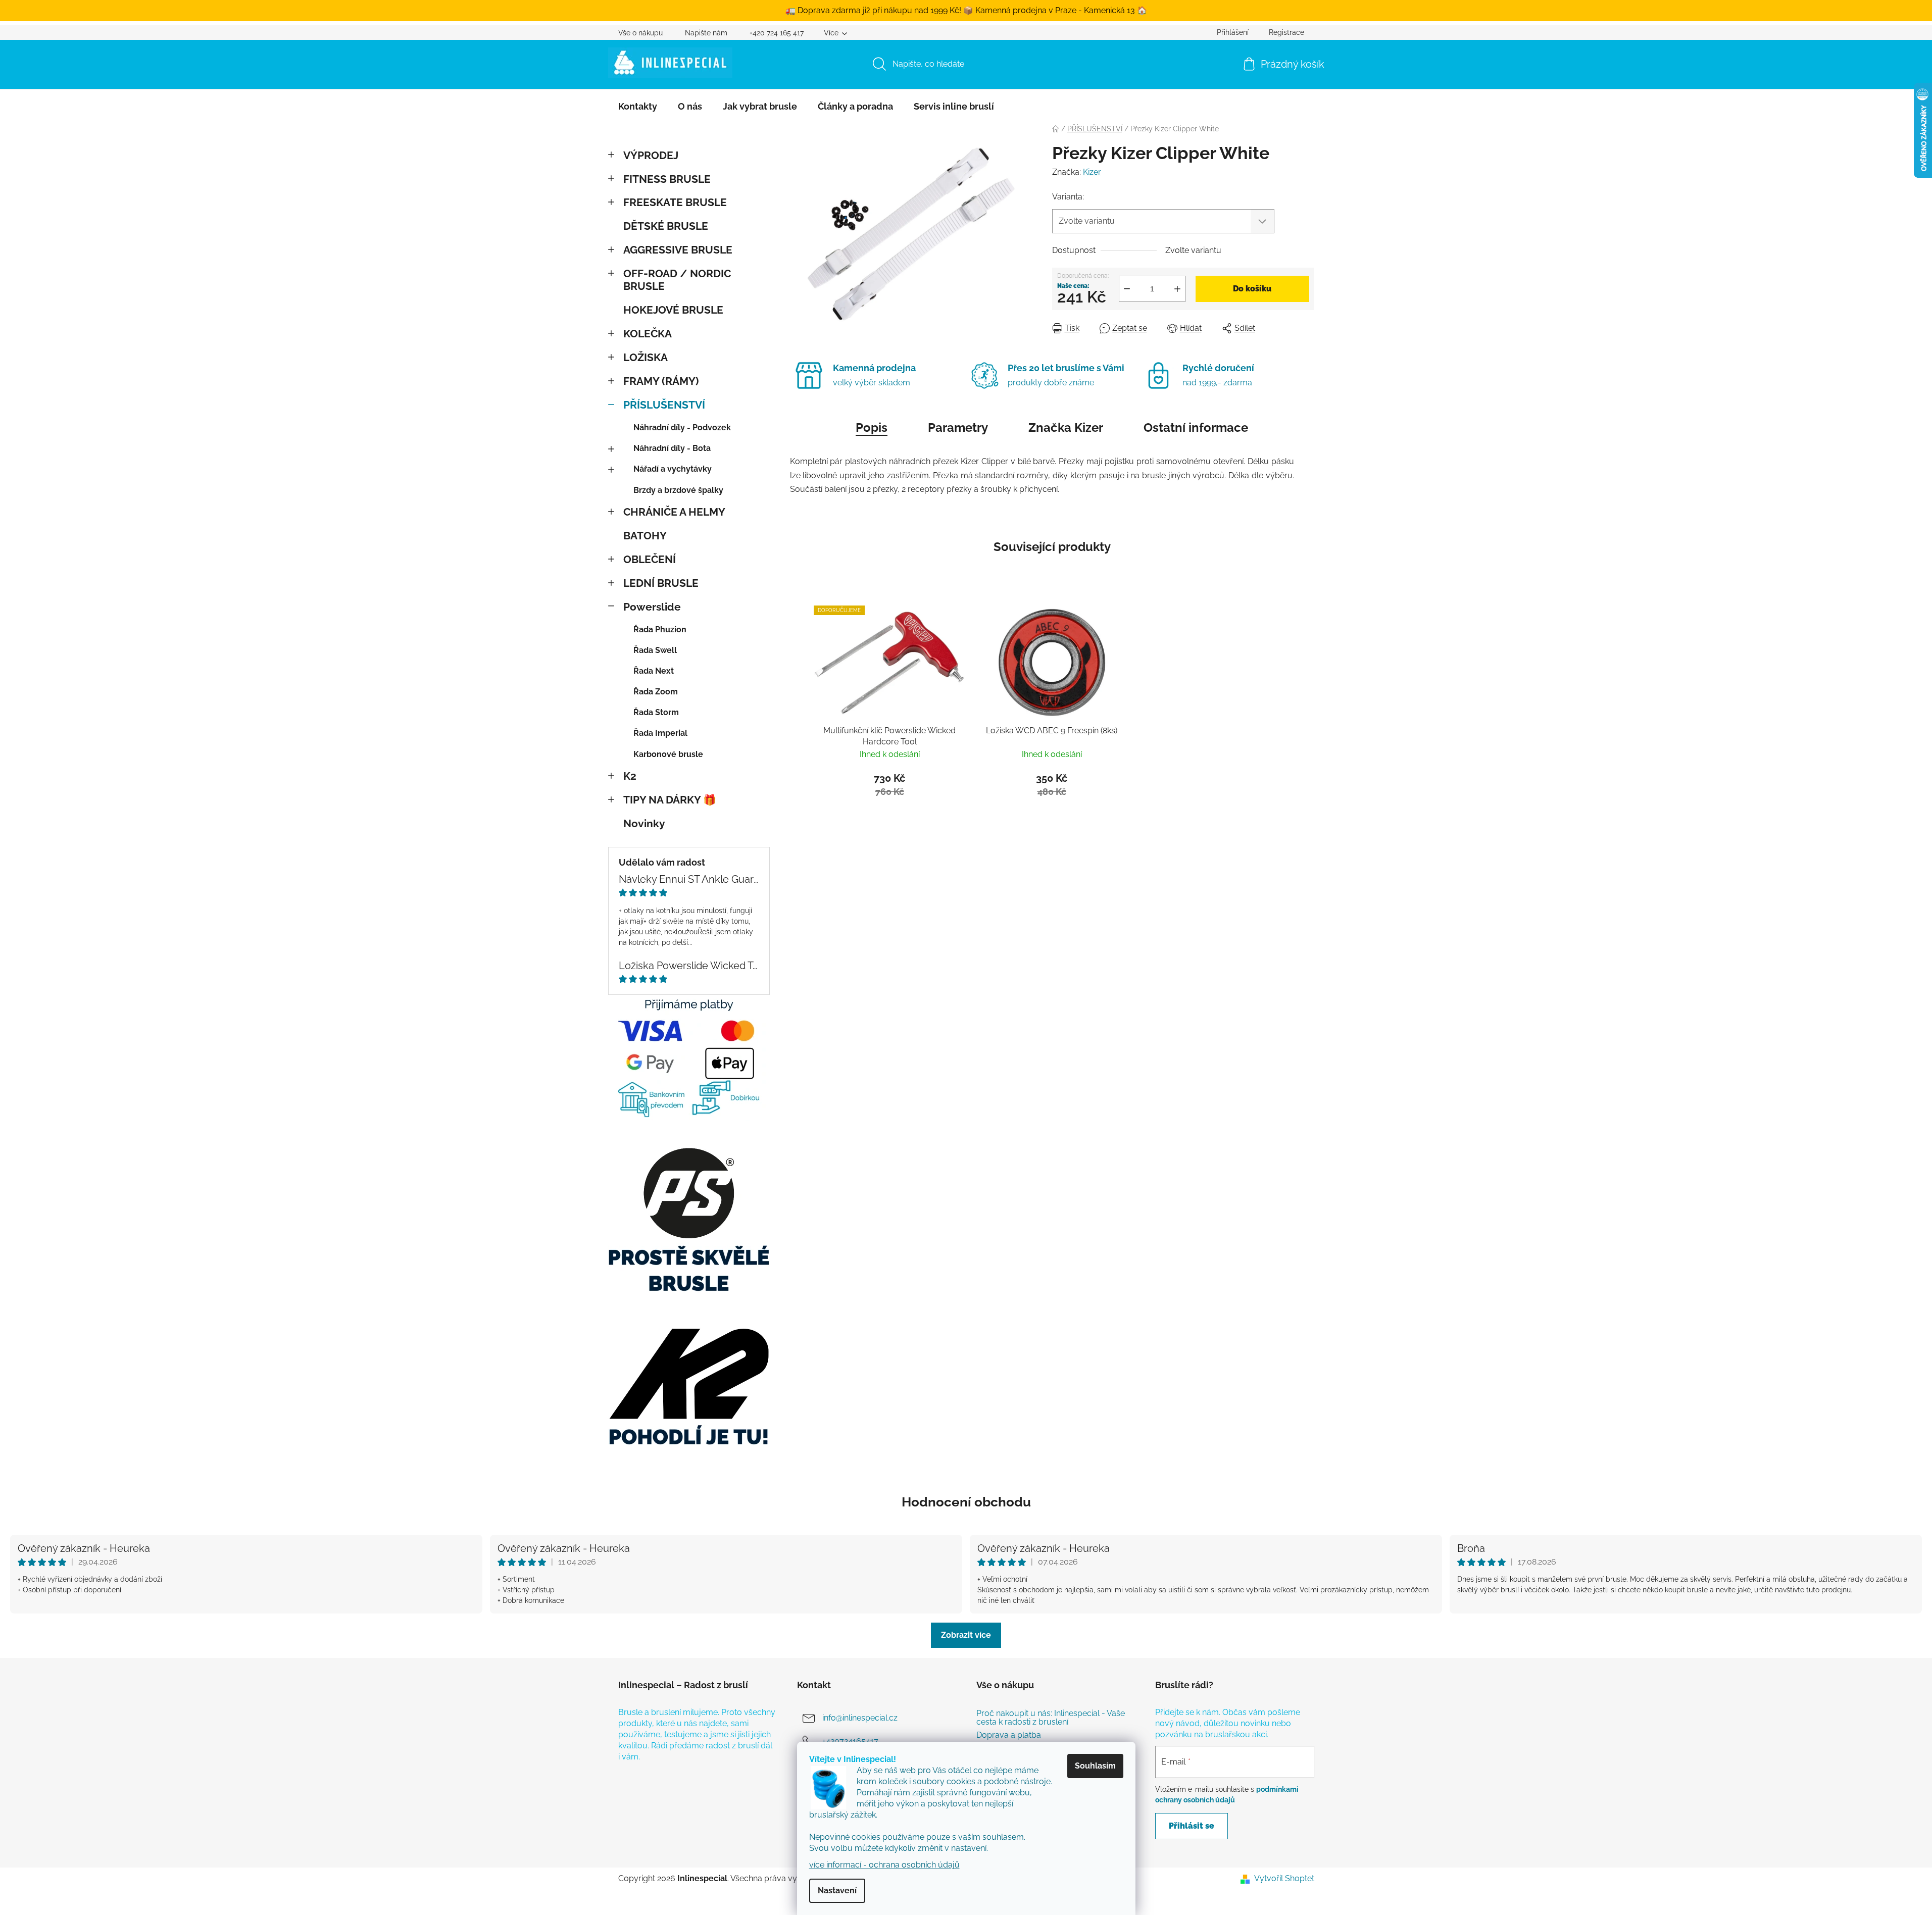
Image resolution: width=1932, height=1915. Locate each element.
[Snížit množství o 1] (1127, 289)
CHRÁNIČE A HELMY (674, 512)
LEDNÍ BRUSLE (661, 583)
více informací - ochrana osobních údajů (884, 1865)
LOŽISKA (646, 357)
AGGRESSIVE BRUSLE (678, 250)
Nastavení (837, 1891)
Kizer (1092, 172)
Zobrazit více (966, 1635)
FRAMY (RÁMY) (661, 381)
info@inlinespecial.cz (860, 1718)
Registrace (1286, 32)
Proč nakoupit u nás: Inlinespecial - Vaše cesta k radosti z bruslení (1051, 1718)
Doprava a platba (1009, 1735)
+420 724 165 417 (777, 33)
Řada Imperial (660, 733)
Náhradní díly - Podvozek (682, 427)
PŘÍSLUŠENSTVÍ (664, 405)
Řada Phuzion (660, 629)
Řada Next (654, 671)
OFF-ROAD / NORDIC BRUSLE (677, 280)
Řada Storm (656, 712)
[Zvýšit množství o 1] (1177, 289)
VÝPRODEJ (651, 155)
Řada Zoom (656, 692)
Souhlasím (1095, 1766)
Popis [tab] (872, 427)
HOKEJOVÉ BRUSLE (673, 310)
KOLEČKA (648, 334)
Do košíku (1252, 289)
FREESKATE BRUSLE (675, 202)
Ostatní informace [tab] (1196, 427)
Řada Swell (655, 650)
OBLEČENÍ (650, 559)
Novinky (644, 823)
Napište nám (706, 33)
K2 (630, 776)
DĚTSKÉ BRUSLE (666, 226)
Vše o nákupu (640, 33)
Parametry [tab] (958, 427)
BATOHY (645, 536)
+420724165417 (850, 1741)
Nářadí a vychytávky (673, 469)
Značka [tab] (1066, 427)
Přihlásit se (1192, 1826)
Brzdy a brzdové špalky (678, 490)
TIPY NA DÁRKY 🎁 (670, 800)
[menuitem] (638, 107)
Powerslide (652, 607)
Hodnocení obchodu (966, 1502)
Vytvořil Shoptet (1284, 1878)
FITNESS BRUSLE (667, 179)
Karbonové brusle (668, 754)
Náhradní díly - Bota (672, 448)
